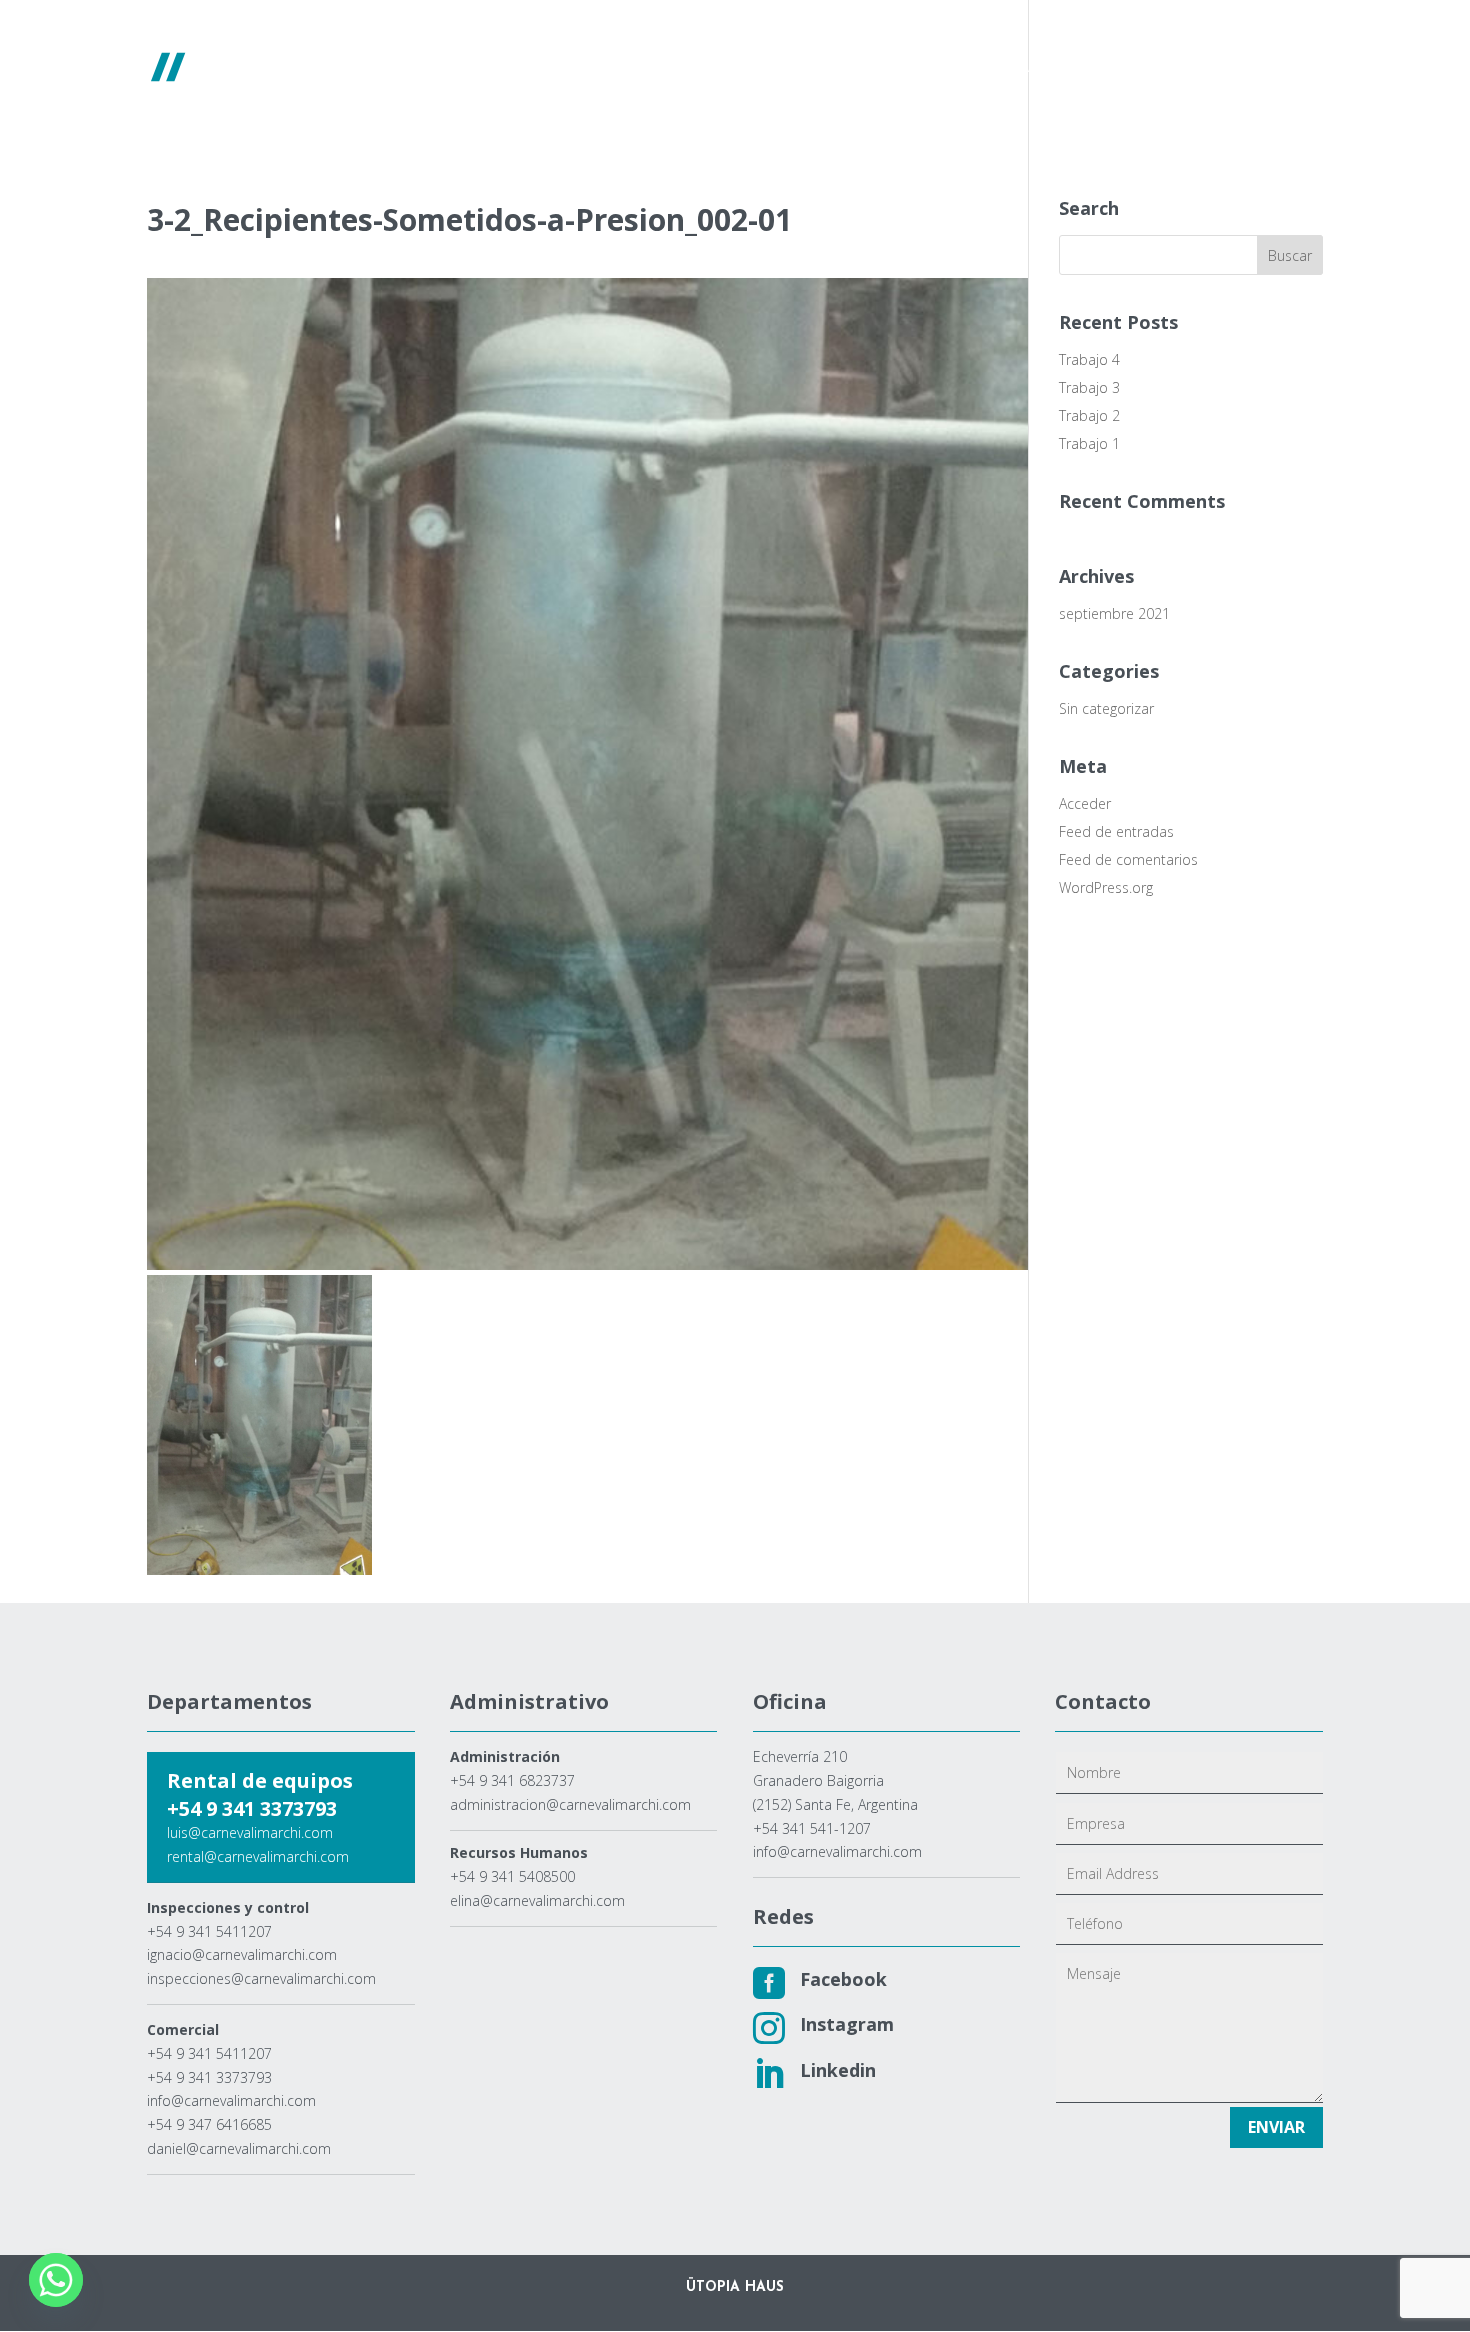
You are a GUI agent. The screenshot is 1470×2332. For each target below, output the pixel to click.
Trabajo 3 (1089, 387)
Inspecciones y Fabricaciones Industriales (1029, 68)
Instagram (847, 2024)
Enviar (1276, 2127)
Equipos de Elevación (753, 68)
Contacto (1245, 68)
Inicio (545, 68)
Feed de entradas (1116, 831)
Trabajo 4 (1089, 359)
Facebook (843, 1979)
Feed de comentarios (1128, 859)
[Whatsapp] (56, 2280)
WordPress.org (1106, 887)
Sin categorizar (1106, 708)
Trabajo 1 (1089, 443)
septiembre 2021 (1114, 613)
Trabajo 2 (1089, 415)
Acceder (1085, 803)
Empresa (621, 68)
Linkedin (838, 2070)
